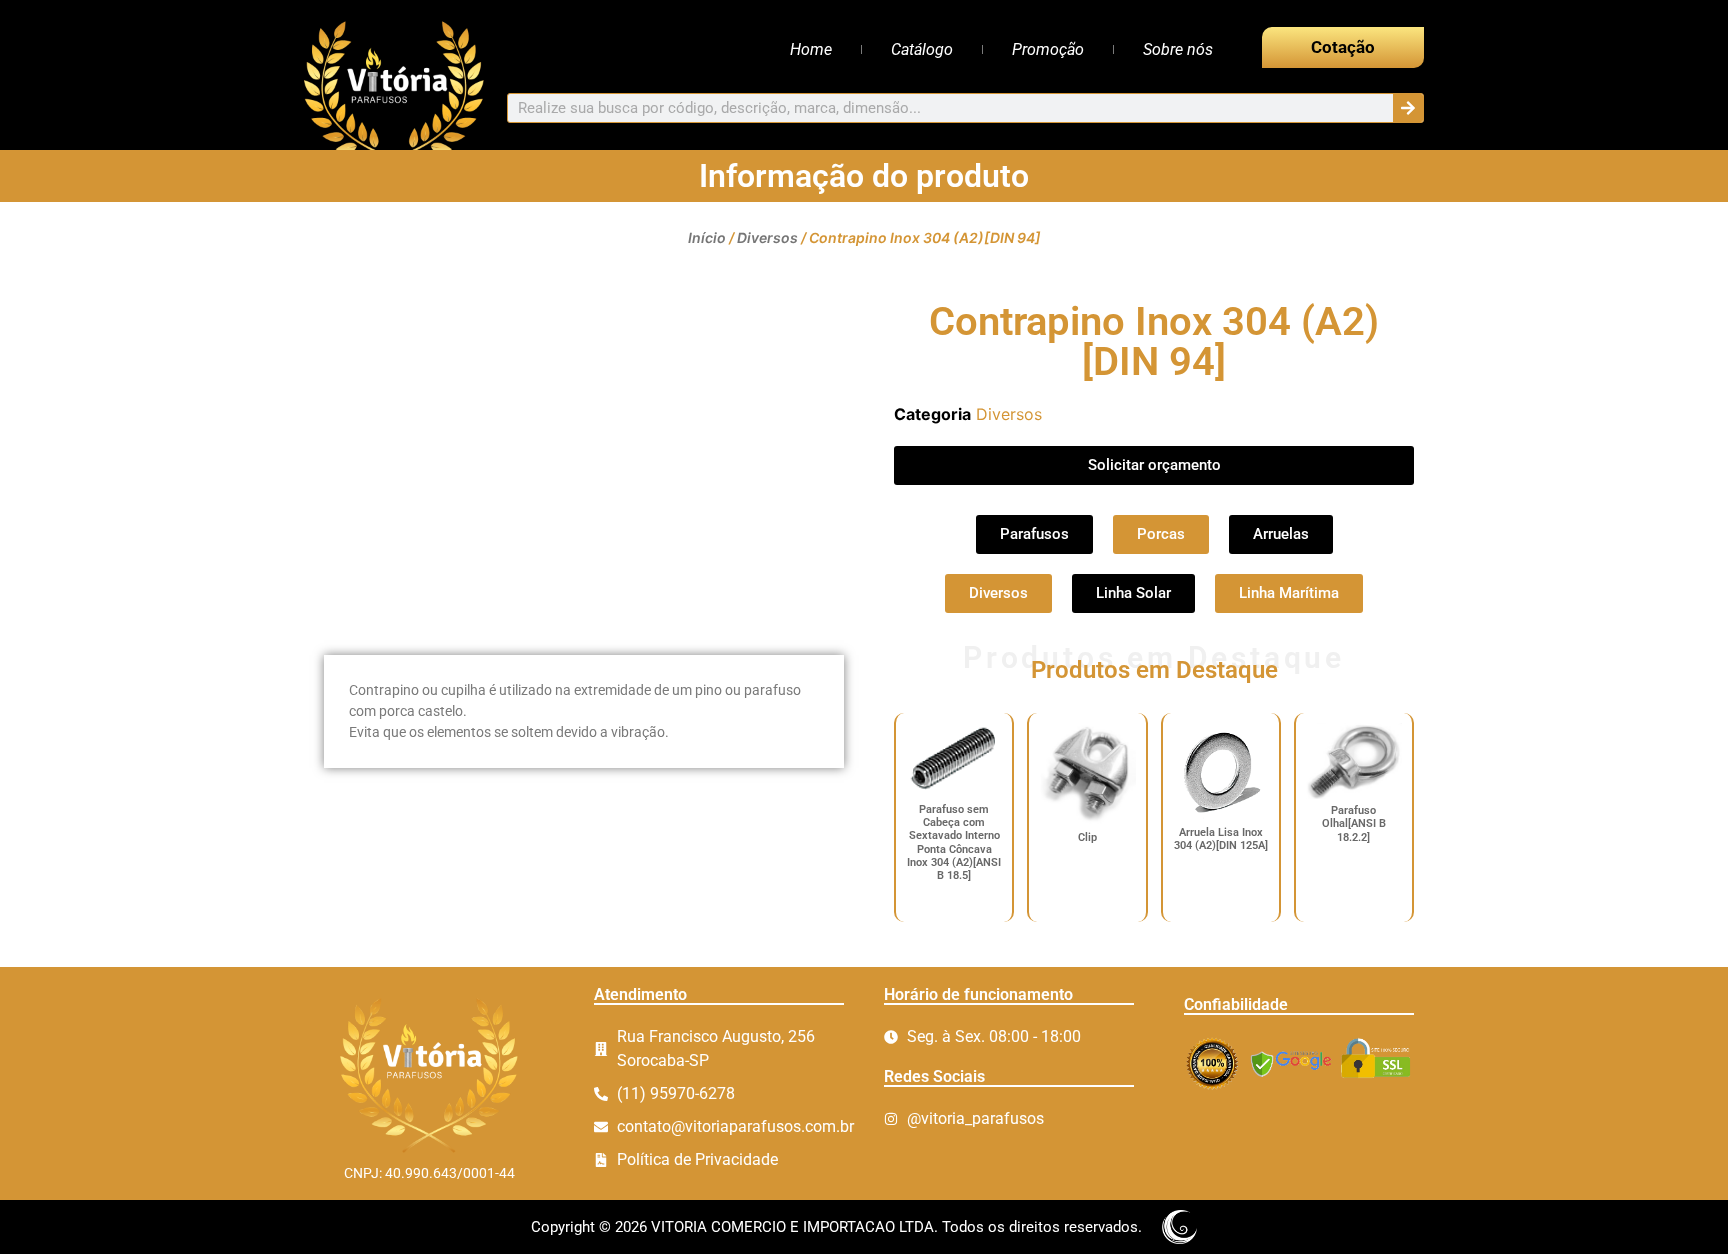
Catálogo (922, 49)
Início (707, 237)
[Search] (1408, 108)
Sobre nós (1178, 49)
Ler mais (954, 905)
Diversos (767, 237)
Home (811, 49)
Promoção (1048, 49)
